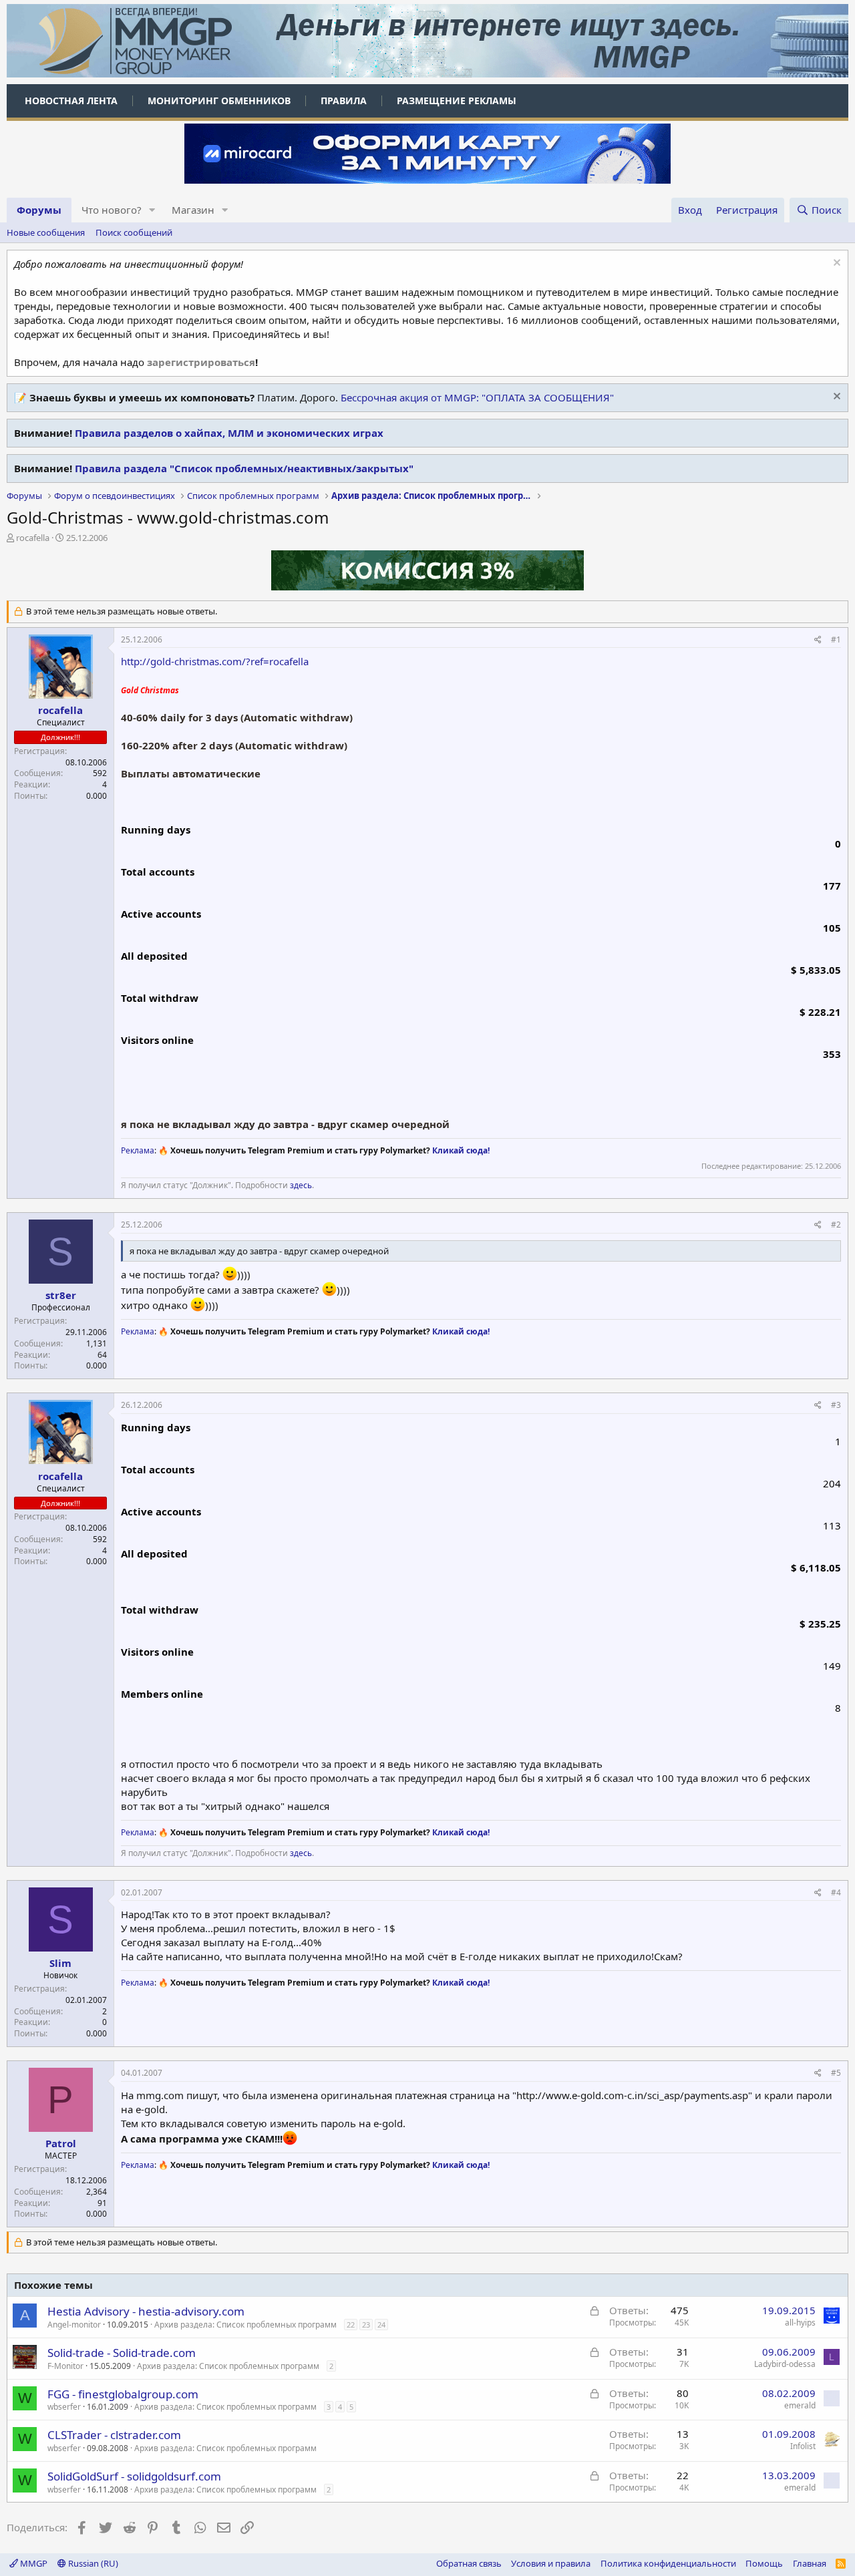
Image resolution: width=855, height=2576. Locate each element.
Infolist (803, 2446)
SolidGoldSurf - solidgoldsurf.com (134, 2476)
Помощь (764, 2563)
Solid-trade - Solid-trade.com (122, 2353)
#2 (836, 1225)
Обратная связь (469, 2563)
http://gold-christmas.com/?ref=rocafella (215, 661)
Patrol (61, 2143)
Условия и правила (551, 2563)
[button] (152, 210)
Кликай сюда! (461, 1150)
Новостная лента (71, 101)
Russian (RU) (92, 2563)
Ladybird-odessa (785, 2364)
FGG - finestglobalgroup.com (123, 2394)
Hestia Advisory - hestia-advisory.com (146, 2311)
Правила (344, 101)
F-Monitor (65, 2366)
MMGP (33, 2563)
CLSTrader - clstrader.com (114, 2435)
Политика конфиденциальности (668, 2563)
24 (381, 2325)
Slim (60, 1963)
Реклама (138, 1150)
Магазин (193, 210)
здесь (301, 1185)
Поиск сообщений (134, 232)
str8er (61, 1295)
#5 (836, 2073)
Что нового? (112, 210)
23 (366, 2325)
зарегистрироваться (201, 362)
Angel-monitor (74, 2325)
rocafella (33, 538)
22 (351, 2325)
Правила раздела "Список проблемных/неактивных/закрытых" (244, 468)
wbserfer (64, 2407)
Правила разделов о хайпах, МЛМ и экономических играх (229, 433)
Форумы (39, 210)
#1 (836, 639)
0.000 (97, 796)
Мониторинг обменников (219, 101)
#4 (836, 1892)
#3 (836, 1405)
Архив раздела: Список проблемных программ (245, 2325)
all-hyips (800, 2323)
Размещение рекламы (457, 101)
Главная (810, 2563)
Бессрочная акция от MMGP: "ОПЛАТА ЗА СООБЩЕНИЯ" (477, 397)
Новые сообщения (46, 232)
